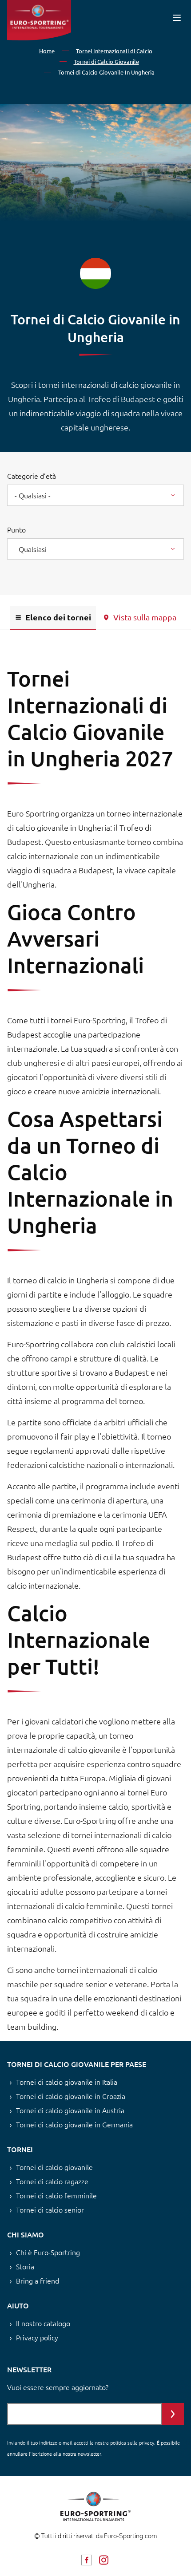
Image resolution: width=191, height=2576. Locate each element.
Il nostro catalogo (43, 2323)
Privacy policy (37, 2337)
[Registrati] (173, 2414)
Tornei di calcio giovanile (54, 2167)
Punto (16, 529)
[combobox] (95, 495)
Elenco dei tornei (58, 617)
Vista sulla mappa (145, 617)
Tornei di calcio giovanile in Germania (74, 2124)
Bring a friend (38, 2280)
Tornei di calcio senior (50, 2209)
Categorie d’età (32, 476)
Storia (25, 2266)
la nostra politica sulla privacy (122, 2442)
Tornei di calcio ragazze (52, 2181)
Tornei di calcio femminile (56, 2195)
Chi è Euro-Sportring (48, 2252)
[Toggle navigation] (177, 18)
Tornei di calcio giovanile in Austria (70, 2110)
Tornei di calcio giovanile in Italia (67, 2082)
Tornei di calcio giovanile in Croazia (71, 2096)
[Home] (39, 20)
